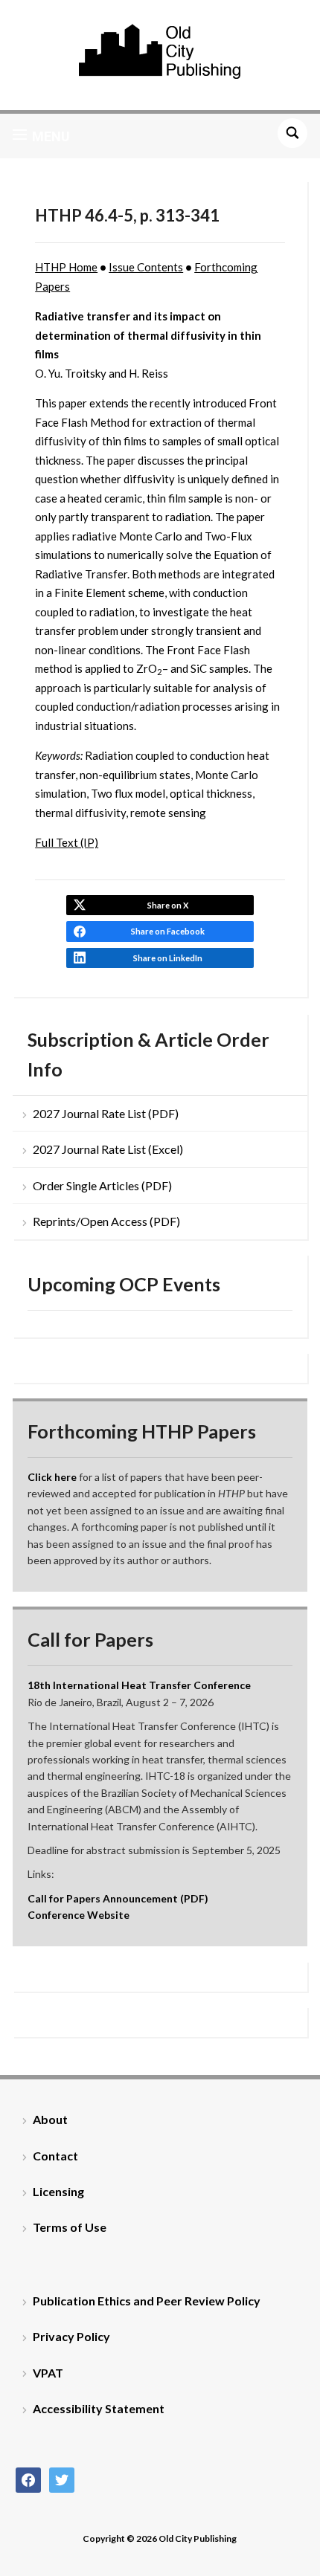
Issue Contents (146, 267)
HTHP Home (66, 267)
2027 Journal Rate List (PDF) (106, 1113)
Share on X (168, 905)
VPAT (48, 2373)
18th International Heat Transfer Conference (139, 1685)
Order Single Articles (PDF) (102, 1185)
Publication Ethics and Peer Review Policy (147, 2301)
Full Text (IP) (67, 842)
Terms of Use (70, 2227)
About (50, 2119)
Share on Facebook (168, 931)
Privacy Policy (71, 2336)
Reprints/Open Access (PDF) (106, 1221)
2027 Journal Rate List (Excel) (108, 1149)
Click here (52, 1477)
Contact (55, 2156)
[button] (41, 136)
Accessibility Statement (99, 2408)
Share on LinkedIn (168, 958)
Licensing (58, 2191)
